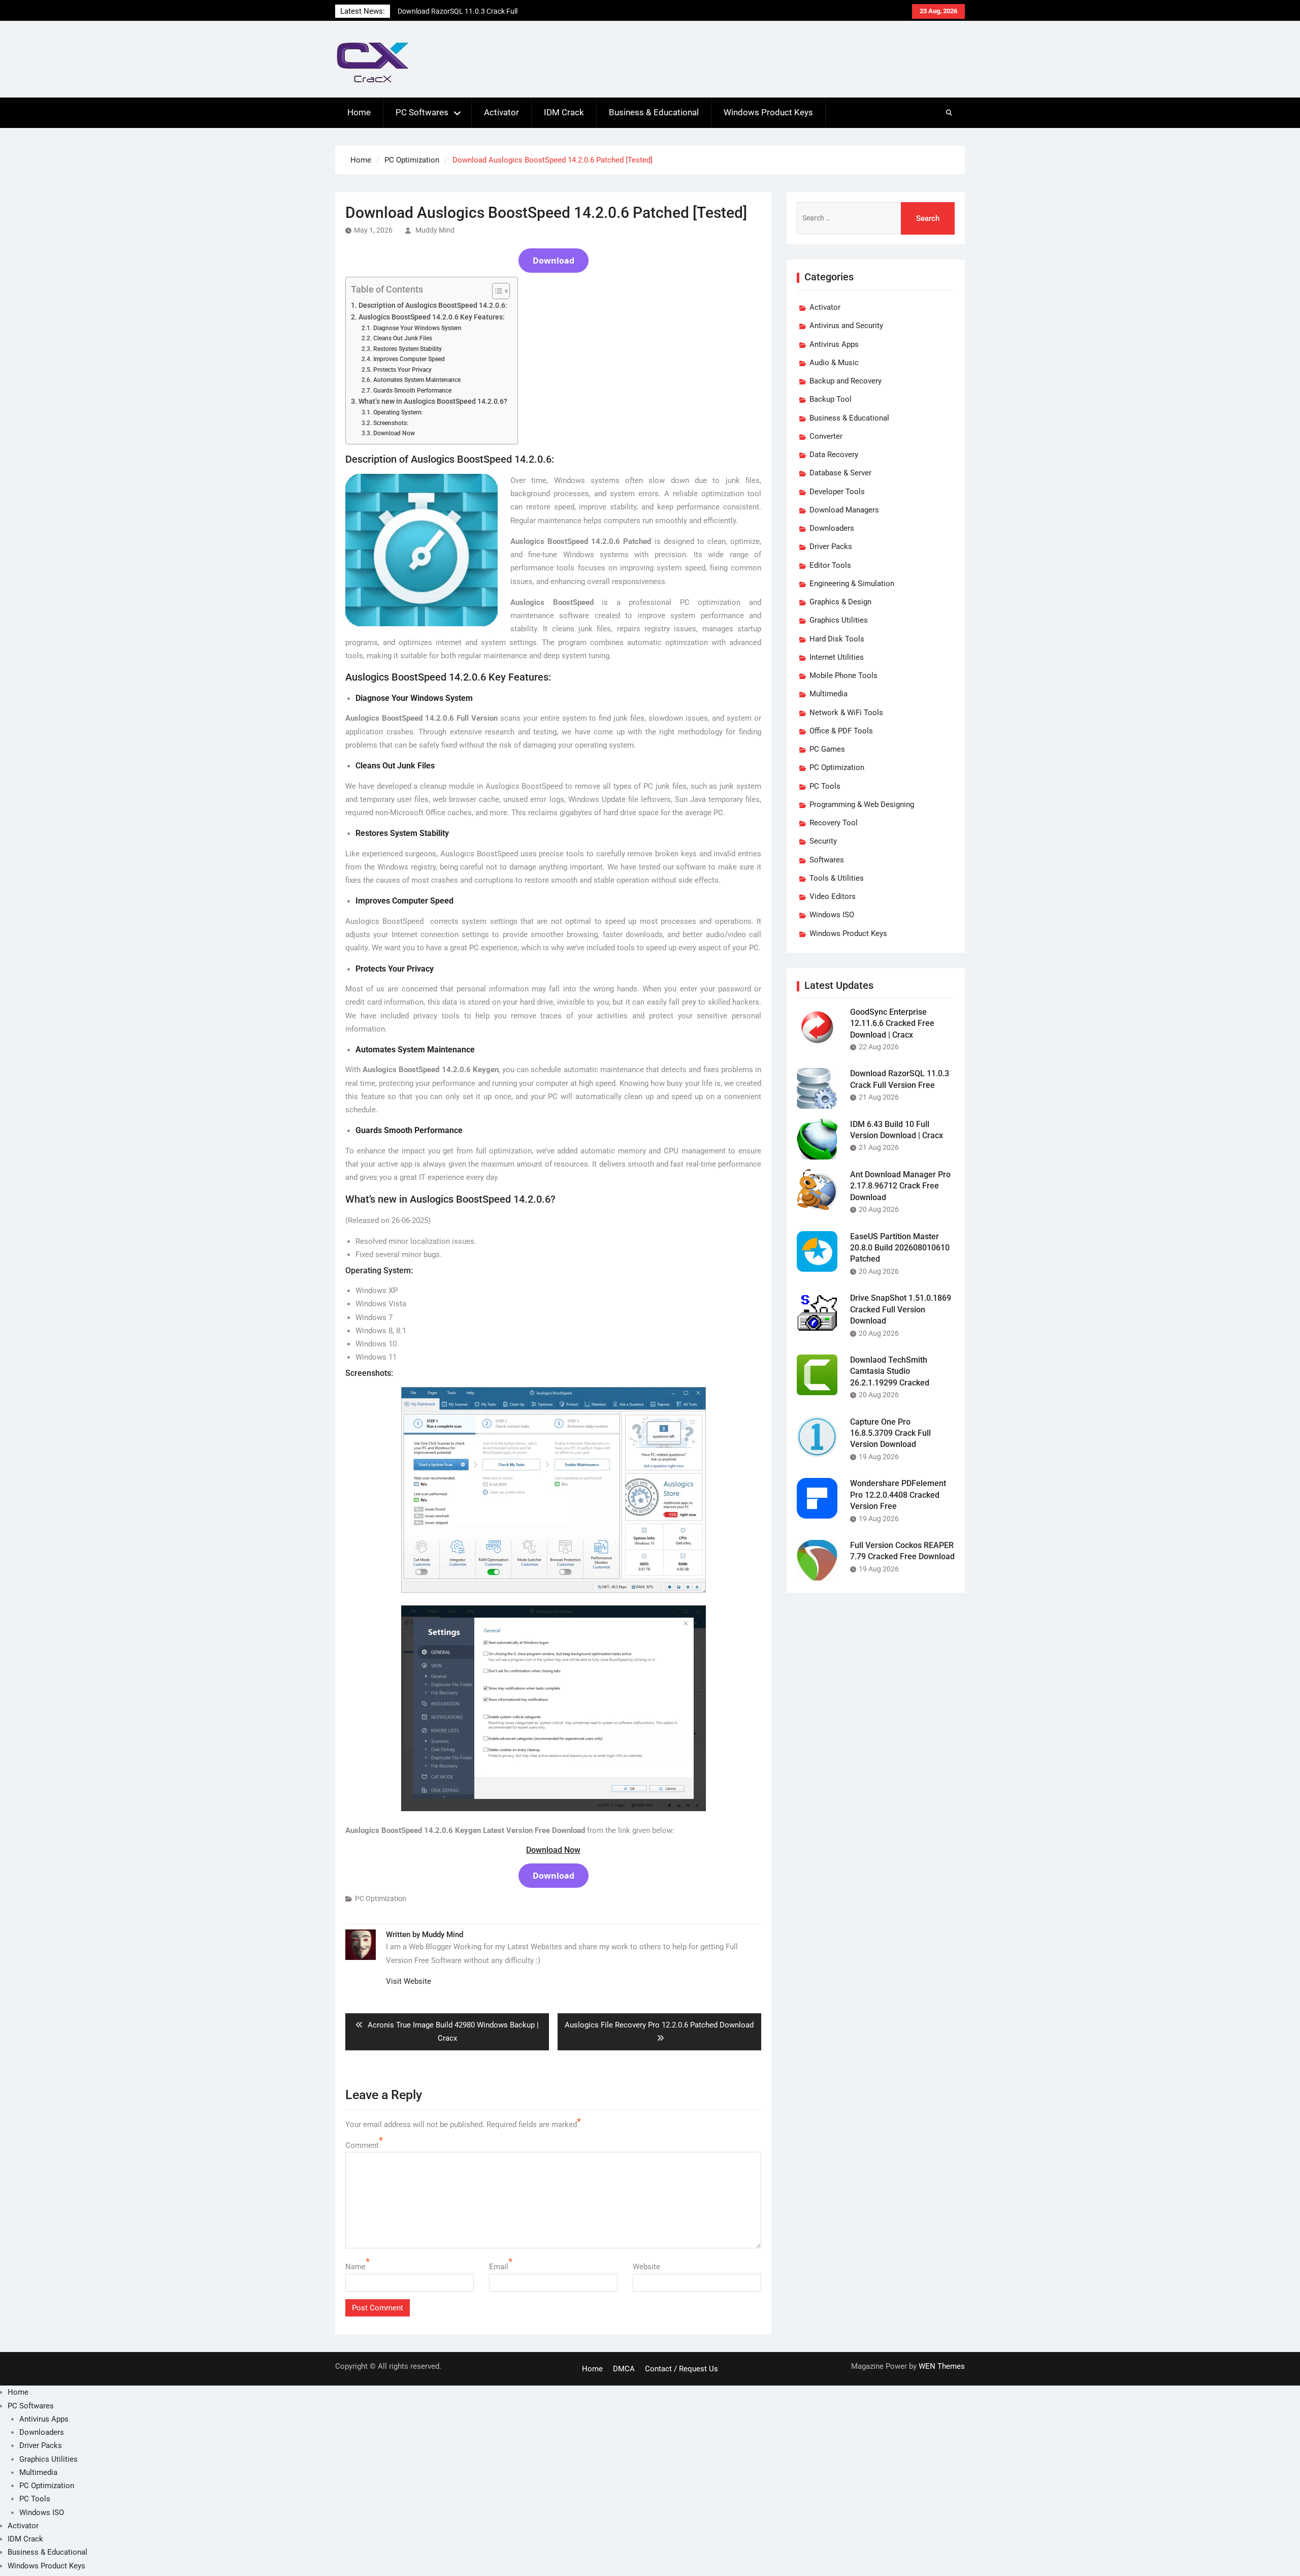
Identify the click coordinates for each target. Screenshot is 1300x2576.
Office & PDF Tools (841, 731)
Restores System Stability (407, 349)
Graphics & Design (840, 602)
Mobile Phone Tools (843, 675)
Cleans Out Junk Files (402, 338)
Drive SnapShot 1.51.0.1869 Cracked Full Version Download (901, 1309)
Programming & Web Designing (862, 804)
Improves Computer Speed (409, 359)
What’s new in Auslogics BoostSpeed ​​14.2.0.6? (433, 401)
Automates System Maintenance (417, 380)
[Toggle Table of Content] (496, 291)
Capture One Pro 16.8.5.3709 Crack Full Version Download (890, 1433)
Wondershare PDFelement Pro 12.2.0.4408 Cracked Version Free (898, 1495)
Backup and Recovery (846, 381)
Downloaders (832, 528)
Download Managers (844, 510)
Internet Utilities (837, 657)
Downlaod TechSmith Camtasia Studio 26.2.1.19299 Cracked (890, 1371)
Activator (501, 112)
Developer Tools (837, 492)
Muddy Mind (435, 230)
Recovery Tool (834, 823)
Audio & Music (834, 363)
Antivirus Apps (834, 344)
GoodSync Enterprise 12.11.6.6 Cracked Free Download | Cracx (892, 1023)
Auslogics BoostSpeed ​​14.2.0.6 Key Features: (432, 317)
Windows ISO (832, 915)
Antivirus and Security (846, 326)
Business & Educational (654, 112)
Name (355, 2267)
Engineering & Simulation (852, 584)
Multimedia (828, 694)
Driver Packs (831, 546)
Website (646, 2267)
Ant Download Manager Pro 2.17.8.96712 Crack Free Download (900, 1186)
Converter (826, 436)
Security (823, 841)
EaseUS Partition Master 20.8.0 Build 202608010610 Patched (900, 1248)
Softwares (827, 860)
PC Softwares (422, 112)
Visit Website (409, 1981)
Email (499, 2267)
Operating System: (398, 412)
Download (554, 261)
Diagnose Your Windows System (417, 328)
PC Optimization (381, 1898)
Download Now (394, 433)
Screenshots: (391, 423)
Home (359, 112)
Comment (362, 2145)
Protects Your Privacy (402, 370)
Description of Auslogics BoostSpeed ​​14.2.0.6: (433, 305)
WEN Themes (942, 2366)
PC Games (827, 749)
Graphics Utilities (839, 620)
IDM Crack (564, 112)
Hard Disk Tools (837, 639)
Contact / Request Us (681, 2369)
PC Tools (825, 786)
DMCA (624, 2369)
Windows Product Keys (768, 112)
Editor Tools (830, 565)
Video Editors (833, 896)
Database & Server (840, 473)
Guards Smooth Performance (412, 391)
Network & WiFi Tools (846, 713)
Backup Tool (831, 399)
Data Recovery (834, 455)
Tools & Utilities (837, 878)
